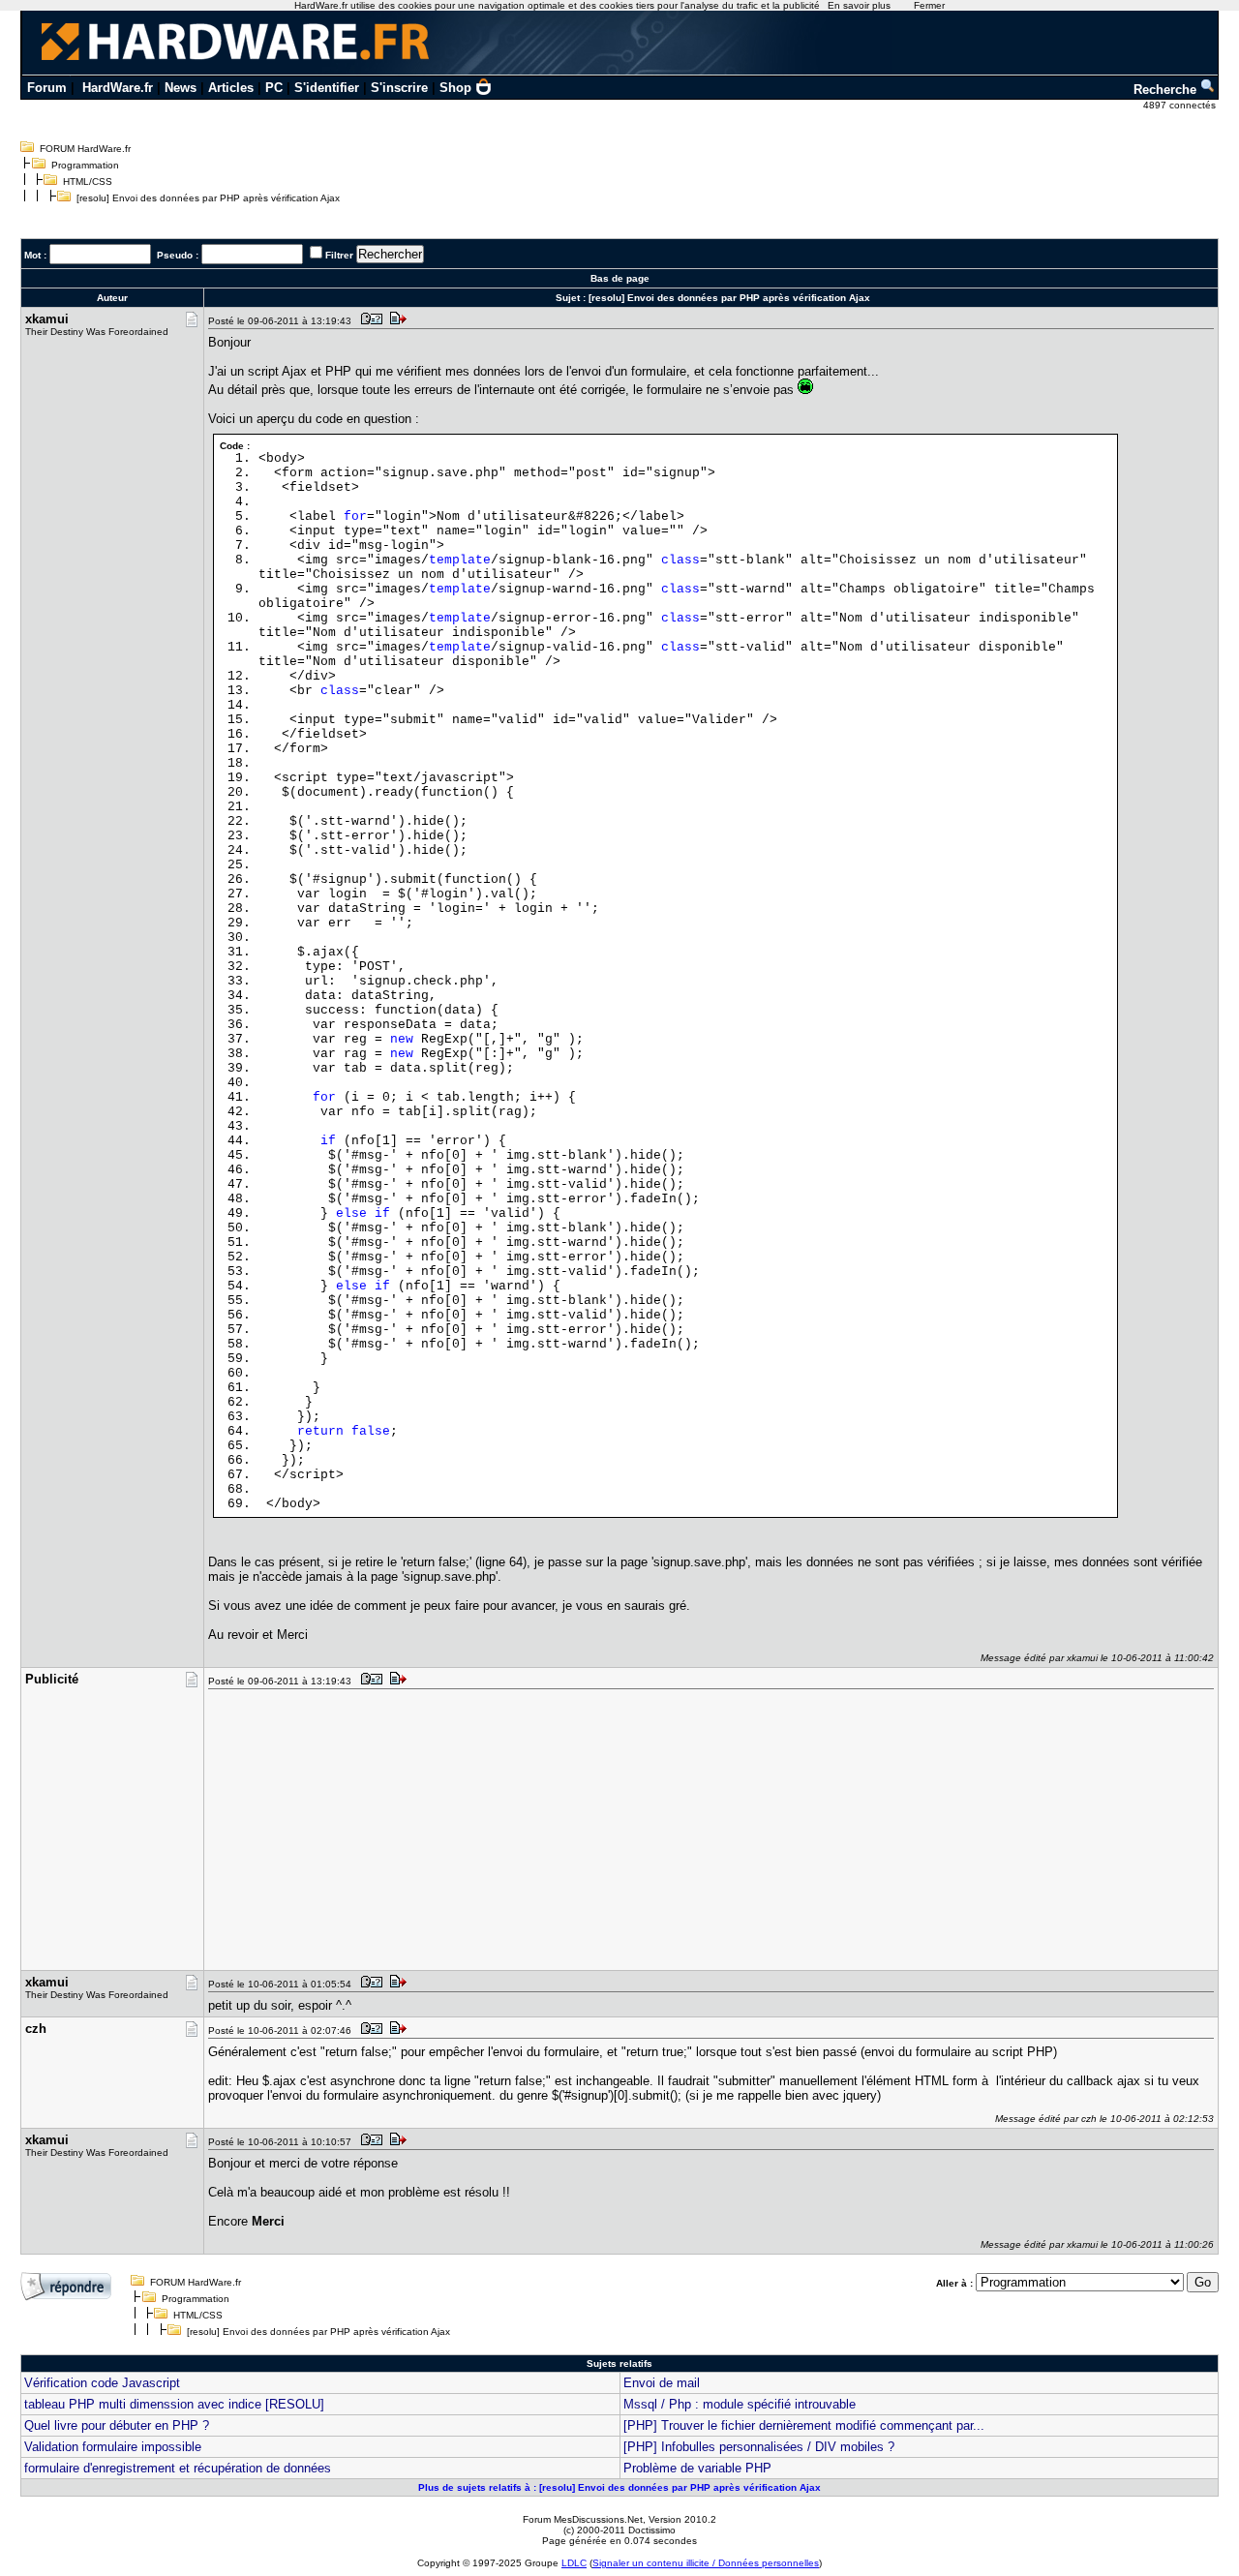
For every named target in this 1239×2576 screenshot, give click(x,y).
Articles (231, 88)
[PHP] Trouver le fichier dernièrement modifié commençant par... (804, 2425)
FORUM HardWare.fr (85, 149)
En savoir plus (859, 5)
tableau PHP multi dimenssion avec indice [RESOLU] (174, 2404)
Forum (47, 88)
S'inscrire (399, 88)
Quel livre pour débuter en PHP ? (117, 2425)
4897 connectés (1181, 105)
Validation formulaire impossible (113, 2447)
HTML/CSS (88, 182)
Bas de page (620, 278)
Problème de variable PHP (697, 2468)
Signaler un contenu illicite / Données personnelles (706, 2563)
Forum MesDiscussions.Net (583, 2519)
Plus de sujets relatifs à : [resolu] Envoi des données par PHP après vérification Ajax (619, 2487)
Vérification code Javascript (102, 2383)
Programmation (85, 165)
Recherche (1167, 90)
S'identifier (327, 88)
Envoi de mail (662, 2383)
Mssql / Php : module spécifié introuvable (740, 2404)
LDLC (574, 2563)
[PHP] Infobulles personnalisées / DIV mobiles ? (759, 2447)
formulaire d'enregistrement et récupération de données (178, 2468)
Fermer (929, 5)
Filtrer (339, 255)
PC (274, 88)
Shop (455, 88)
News (181, 88)
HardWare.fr (118, 88)
